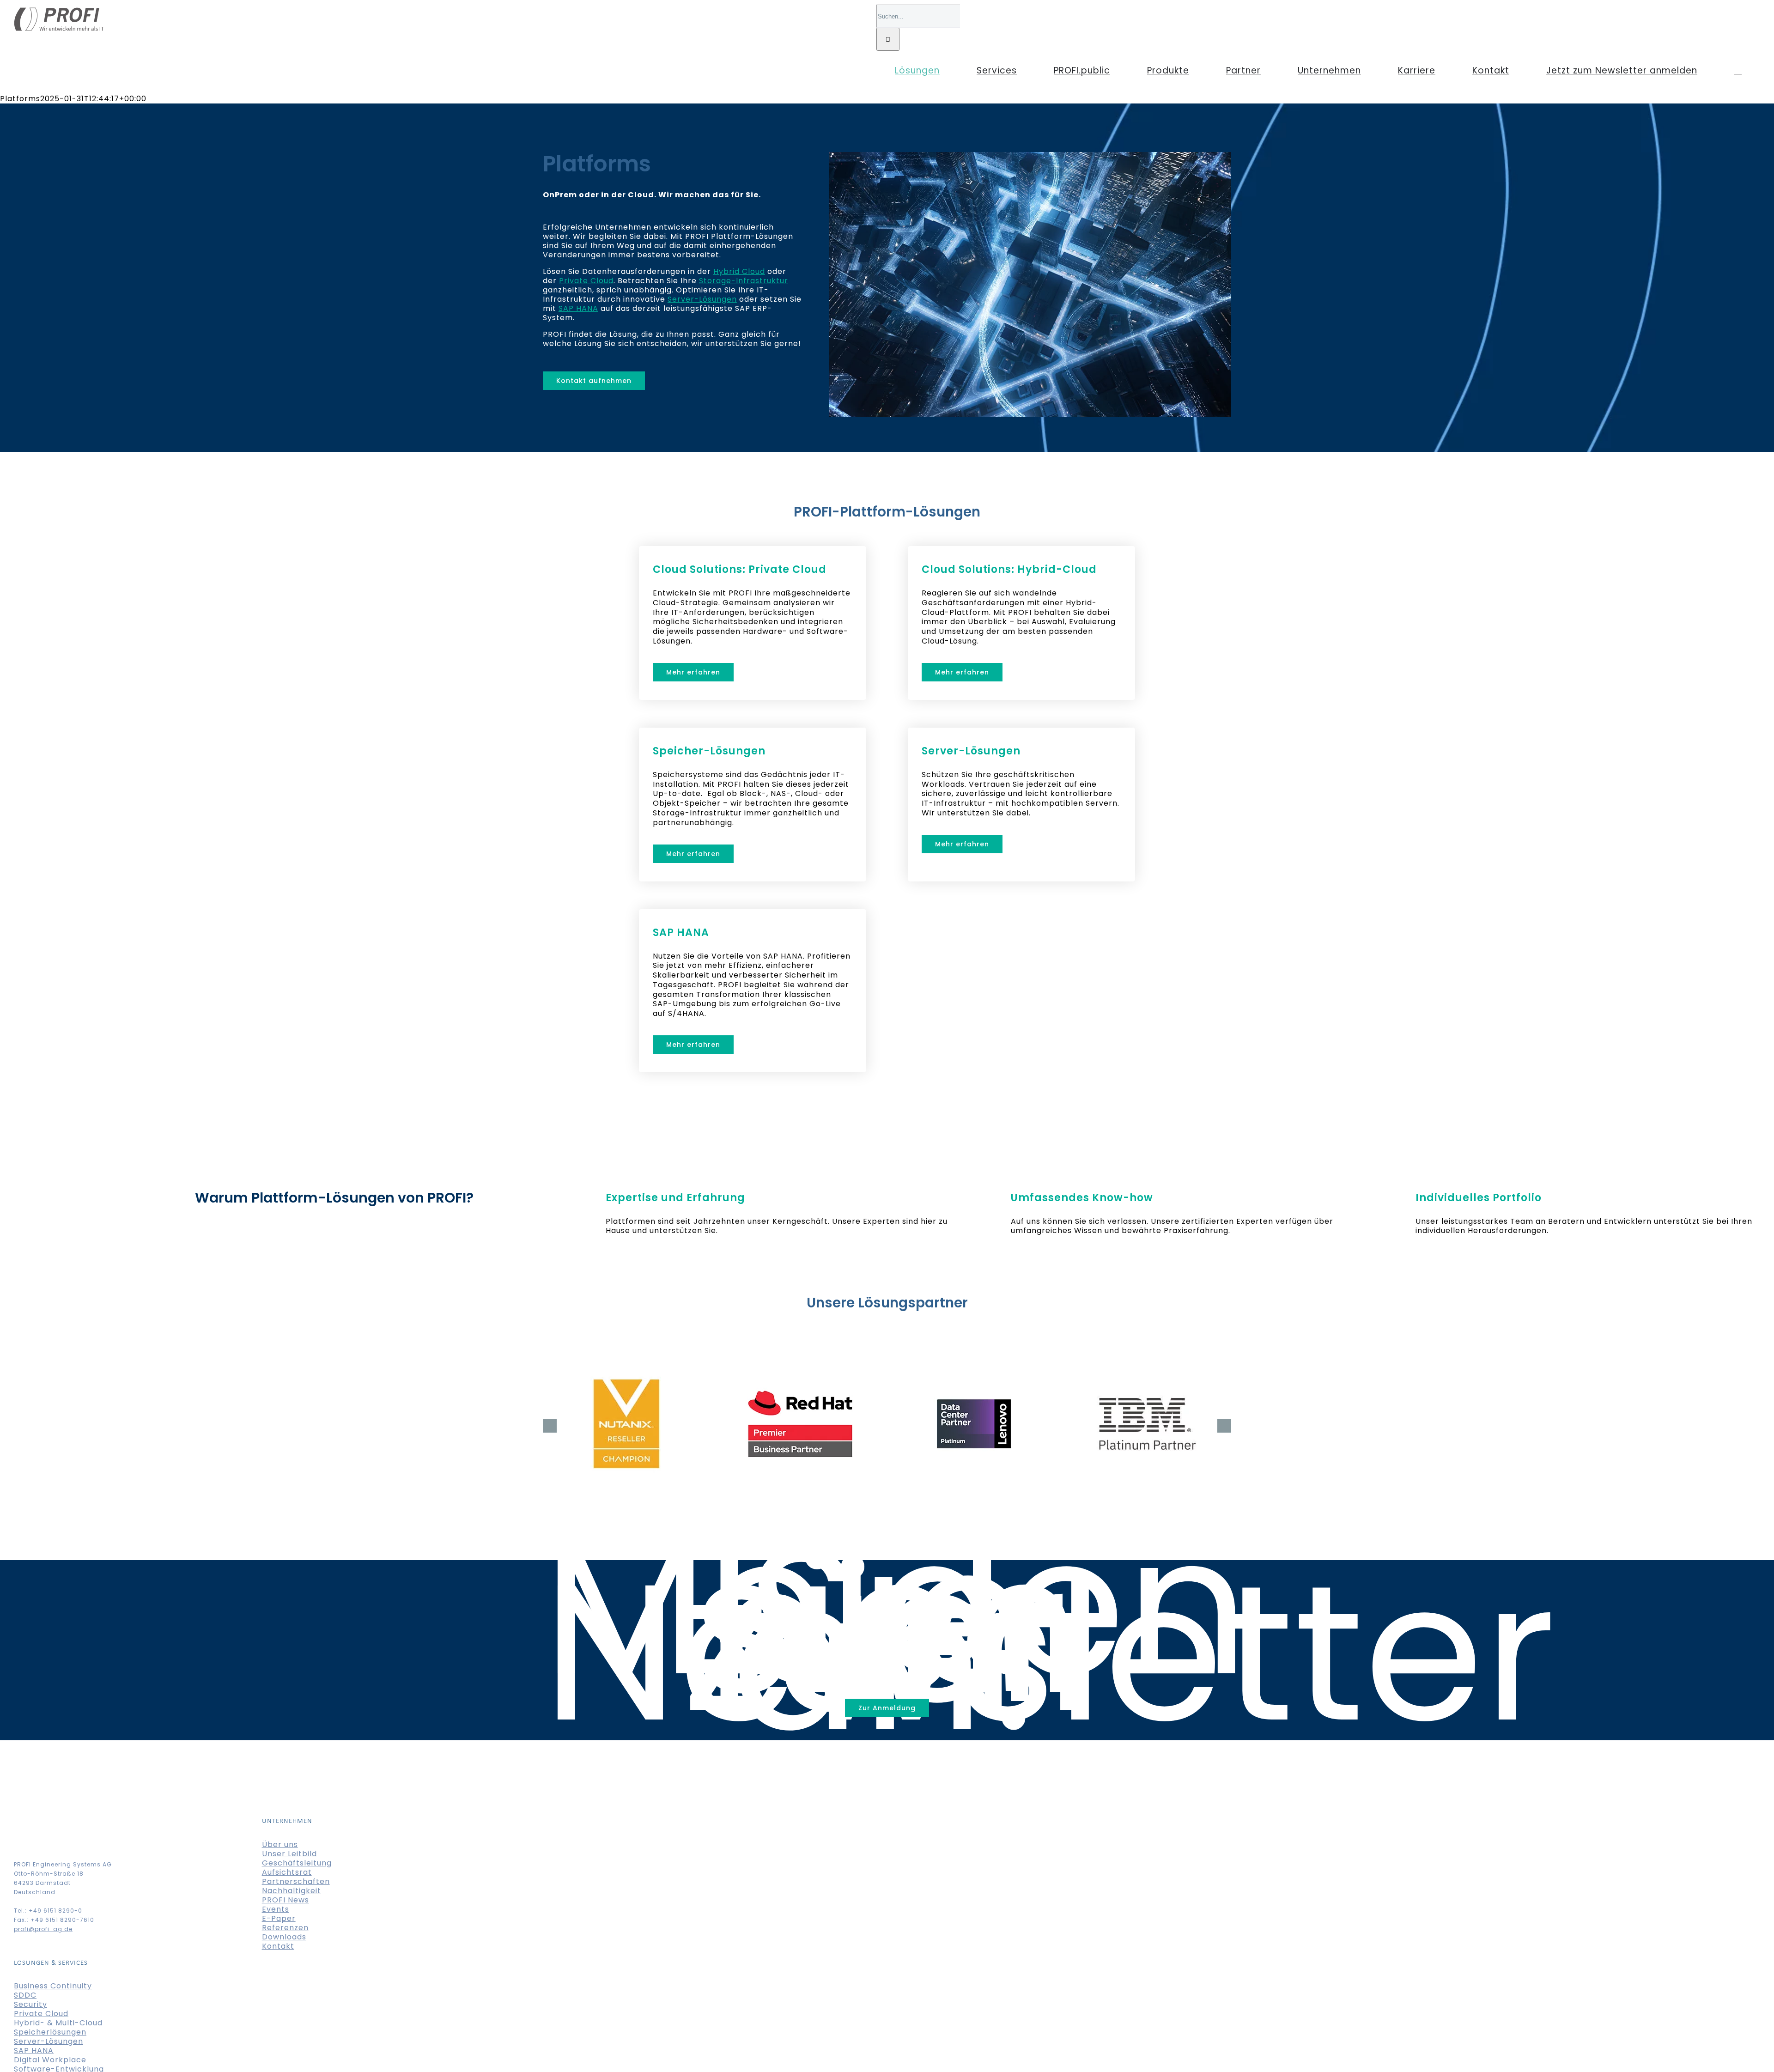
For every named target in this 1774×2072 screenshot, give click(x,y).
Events (276, 1909)
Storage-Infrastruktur (744, 281)
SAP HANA (578, 308)
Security (30, 2004)
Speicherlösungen (50, 2032)
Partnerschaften (296, 1881)
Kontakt (278, 1946)
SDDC (25, 1995)
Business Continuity (53, 1986)
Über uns (280, 1844)
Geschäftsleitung (297, 1863)
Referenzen (285, 1928)
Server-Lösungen (702, 299)
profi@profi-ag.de (43, 1929)
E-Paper (279, 1918)
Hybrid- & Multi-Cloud (58, 2023)
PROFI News (286, 1900)
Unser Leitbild (289, 1854)
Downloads (284, 1937)
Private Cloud (586, 281)
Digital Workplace (50, 2060)
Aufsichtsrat (287, 1872)
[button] (1738, 70)
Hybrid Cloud (739, 271)
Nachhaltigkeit (292, 1891)
